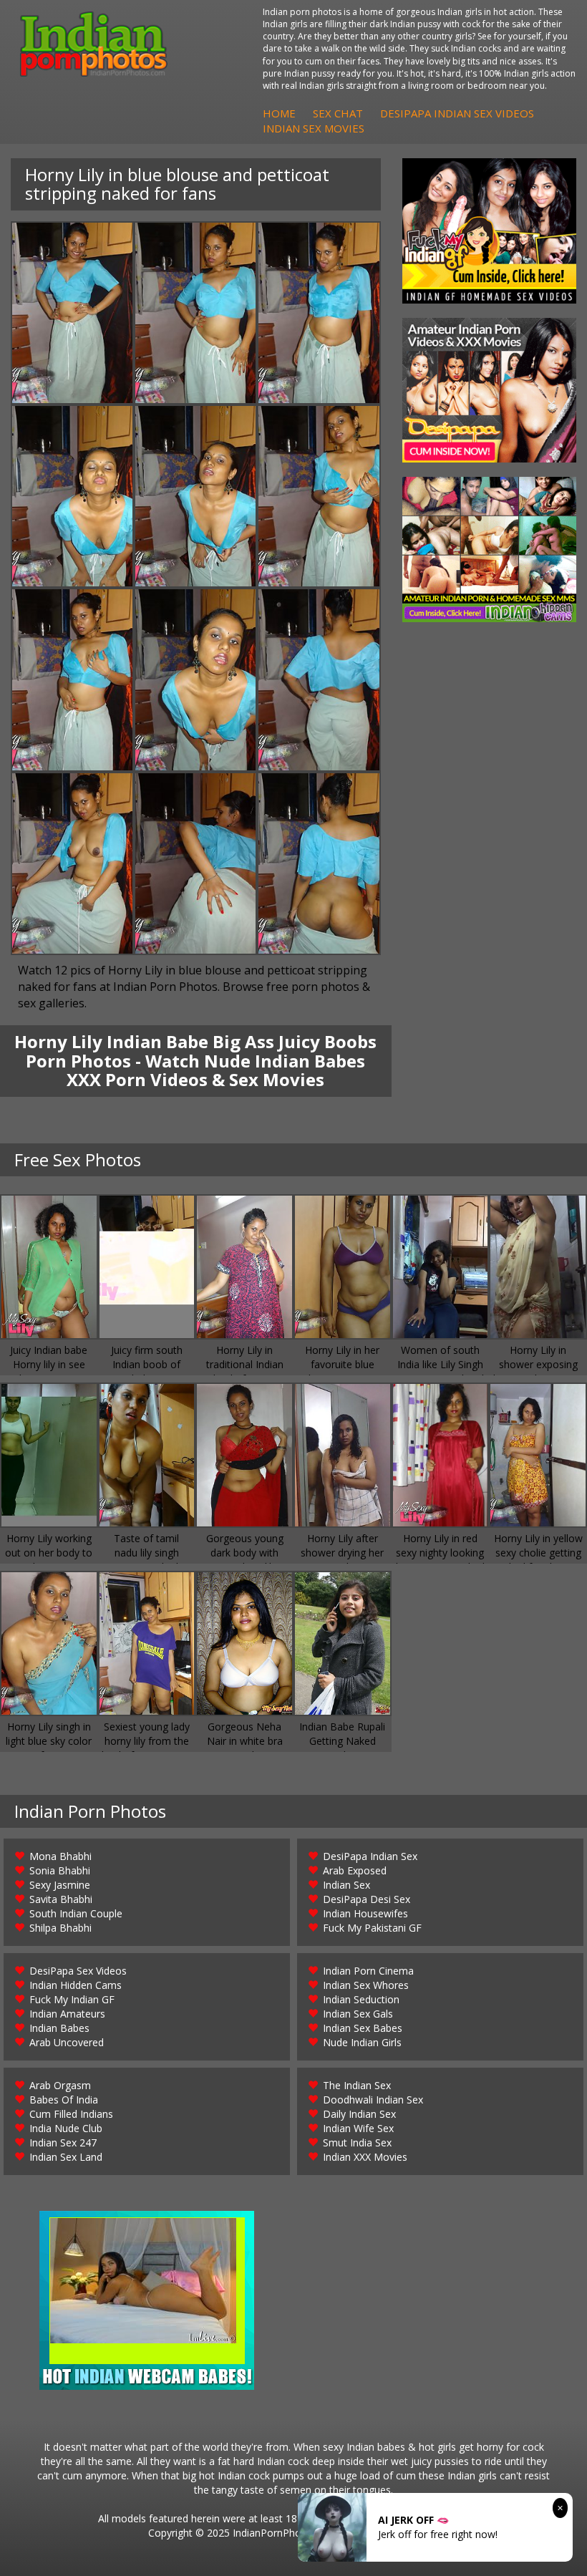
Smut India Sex (357, 2142)
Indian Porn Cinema (368, 1971)
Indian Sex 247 (63, 2142)
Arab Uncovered (67, 2042)
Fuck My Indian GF (72, 1999)
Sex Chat (338, 113)
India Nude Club (66, 2128)
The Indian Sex (357, 2085)
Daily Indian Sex (359, 2114)
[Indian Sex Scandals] (489, 549)
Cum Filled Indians (71, 2114)
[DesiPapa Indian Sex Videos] (489, 391)
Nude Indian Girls (362, 2042)
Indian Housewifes (365, 1913)
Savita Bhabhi (61, 1899)
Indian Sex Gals (358, 2014)
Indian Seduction (361, 1999)
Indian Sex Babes (363, 2028)
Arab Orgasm (60, 2085)
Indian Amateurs (67, 2014)
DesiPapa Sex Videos (78, 1971)
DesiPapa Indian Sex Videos (457, 113)
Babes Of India (64, 2100)
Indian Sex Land (66, 2157)
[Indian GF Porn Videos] (489, 231)
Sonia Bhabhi (60, 1870)
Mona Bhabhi (60, 1856)
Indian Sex (346, 1885)
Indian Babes (59, 2028)
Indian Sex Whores (366, 1985)
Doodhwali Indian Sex (373, 2100)
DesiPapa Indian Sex (370, 1856)
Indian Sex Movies (314, 128)
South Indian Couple (76, 1913)
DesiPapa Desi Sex (367, 1899)
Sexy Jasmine (60, 1885)
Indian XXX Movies (365, 2157)
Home (279, 113)
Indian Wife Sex (358, 2128)
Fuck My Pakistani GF (372, 1928)
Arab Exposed (355, 1870)
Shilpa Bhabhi (60, 1928)
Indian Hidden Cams (76, 1985)
